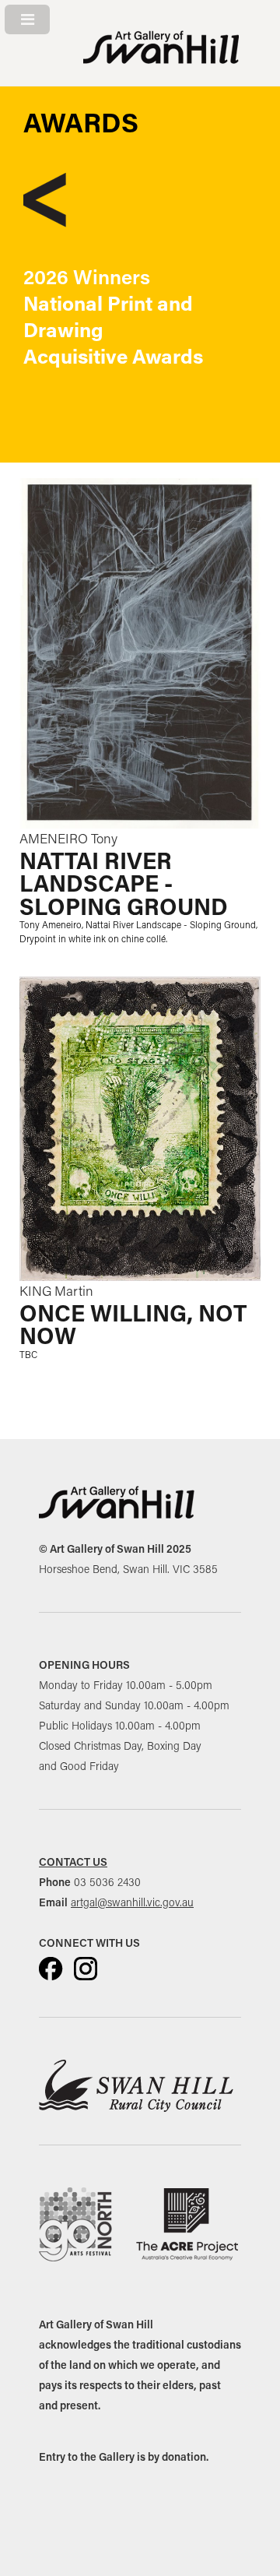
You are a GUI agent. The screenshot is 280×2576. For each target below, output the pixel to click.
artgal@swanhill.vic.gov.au (132, 1902)
